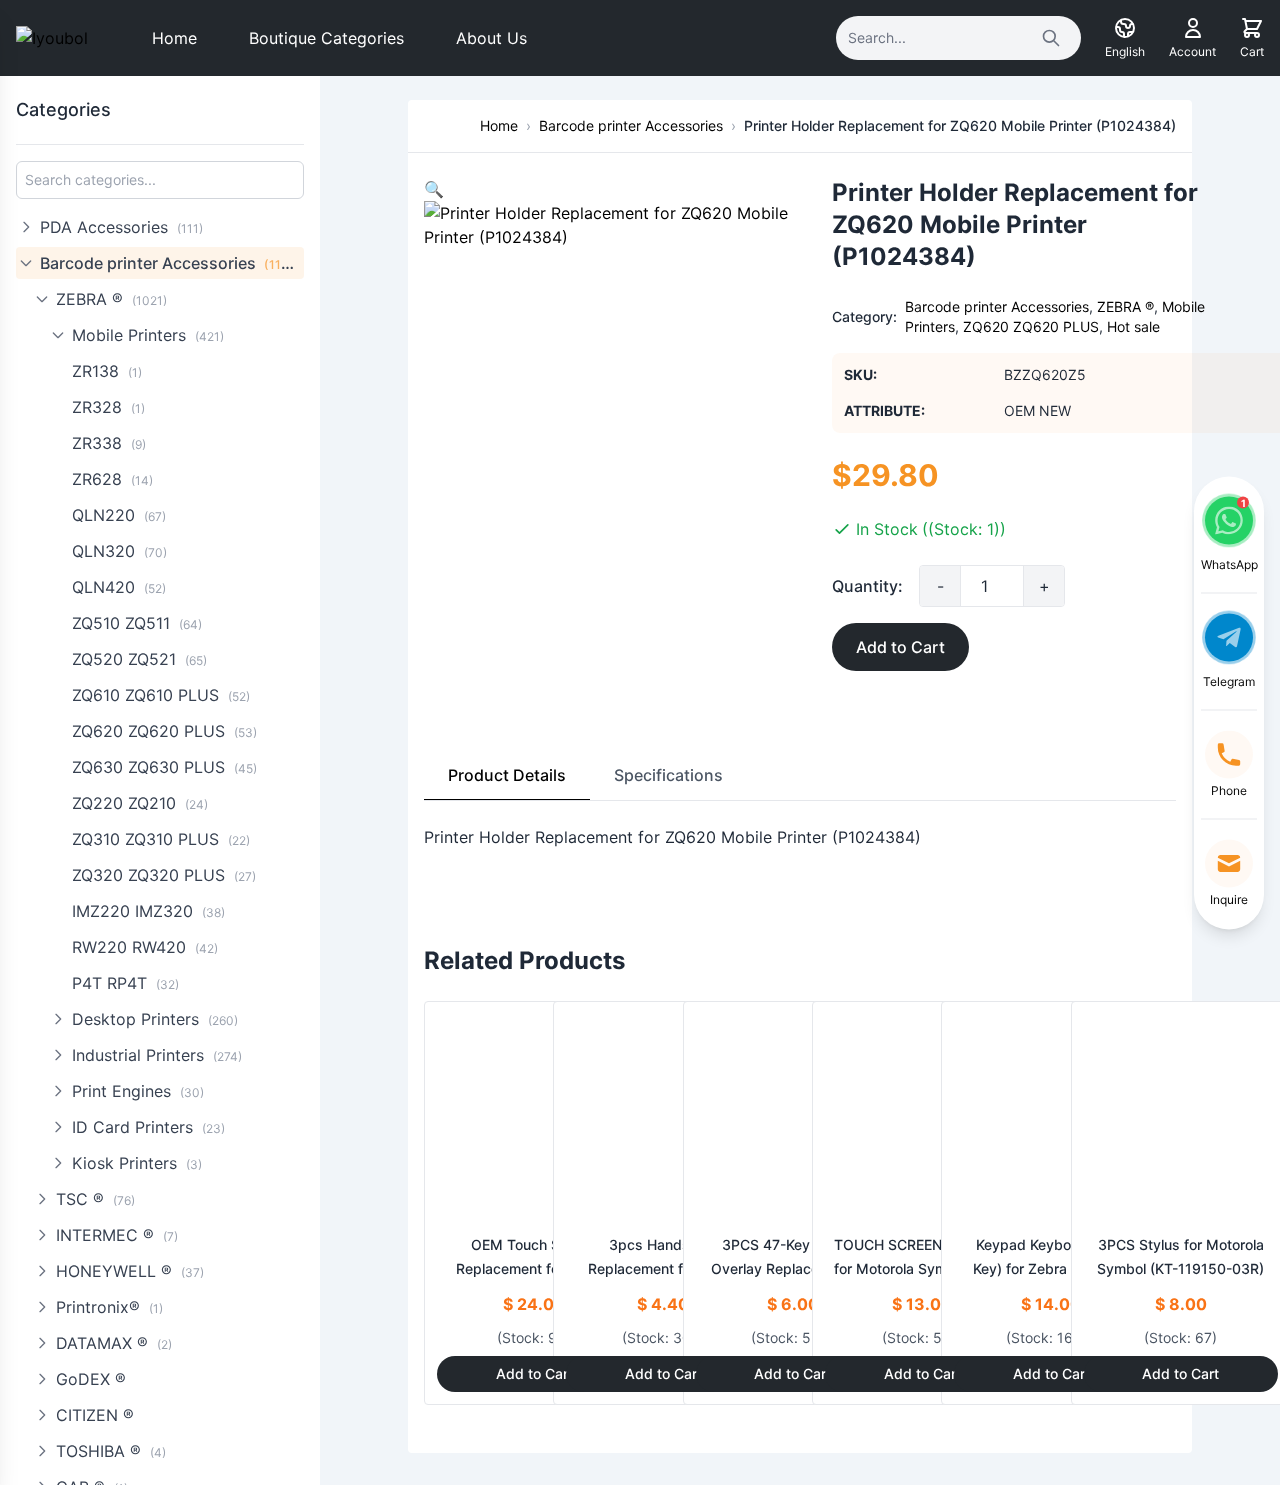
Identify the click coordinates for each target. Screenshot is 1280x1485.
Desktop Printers (155, 1019)
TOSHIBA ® (111, 1451)
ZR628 (112, 479)
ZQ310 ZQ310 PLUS (161, 839)
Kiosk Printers (137, 1163)
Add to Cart (900, 647)
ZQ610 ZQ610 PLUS (161, 695)
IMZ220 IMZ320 (148, 911)
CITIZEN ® (95, 1415)
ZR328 (108, 407)
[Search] (1051, 38)
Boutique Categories (326, 38)
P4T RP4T (125, 983)
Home (174, 38)
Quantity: (867, 586)
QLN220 (119, 515)
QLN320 (119, 551)
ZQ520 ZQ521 (139, 659)
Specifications (668, 775)
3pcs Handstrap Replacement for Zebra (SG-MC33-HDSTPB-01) (663, 1268)
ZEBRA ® (111, 299)
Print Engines (138, 1091)
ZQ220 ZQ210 (140, 803)
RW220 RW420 (145, 947)
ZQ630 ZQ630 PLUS (164, 767)
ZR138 (107, 371)
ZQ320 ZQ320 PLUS (164, 875)
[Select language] (1125, 28)
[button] (434, 189)
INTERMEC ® (117, 1235)
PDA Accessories (121, 227)
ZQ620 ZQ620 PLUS (164, 731)
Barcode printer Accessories (170, 263)
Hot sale (1133, 326)
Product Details (507, 775)
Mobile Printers (148, 335)
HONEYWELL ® (130, 1271)
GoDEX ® (91, 1379)
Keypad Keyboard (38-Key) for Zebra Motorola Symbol (1051, 1268)
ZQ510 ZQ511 (137, 623)
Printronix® (109, 1307)
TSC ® (95, 1199)
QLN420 (119, 587)
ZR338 (109, 443)
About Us (491, 38)
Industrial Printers (157, 1055)
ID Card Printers (148, 1127)
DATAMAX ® (114, 1343)
